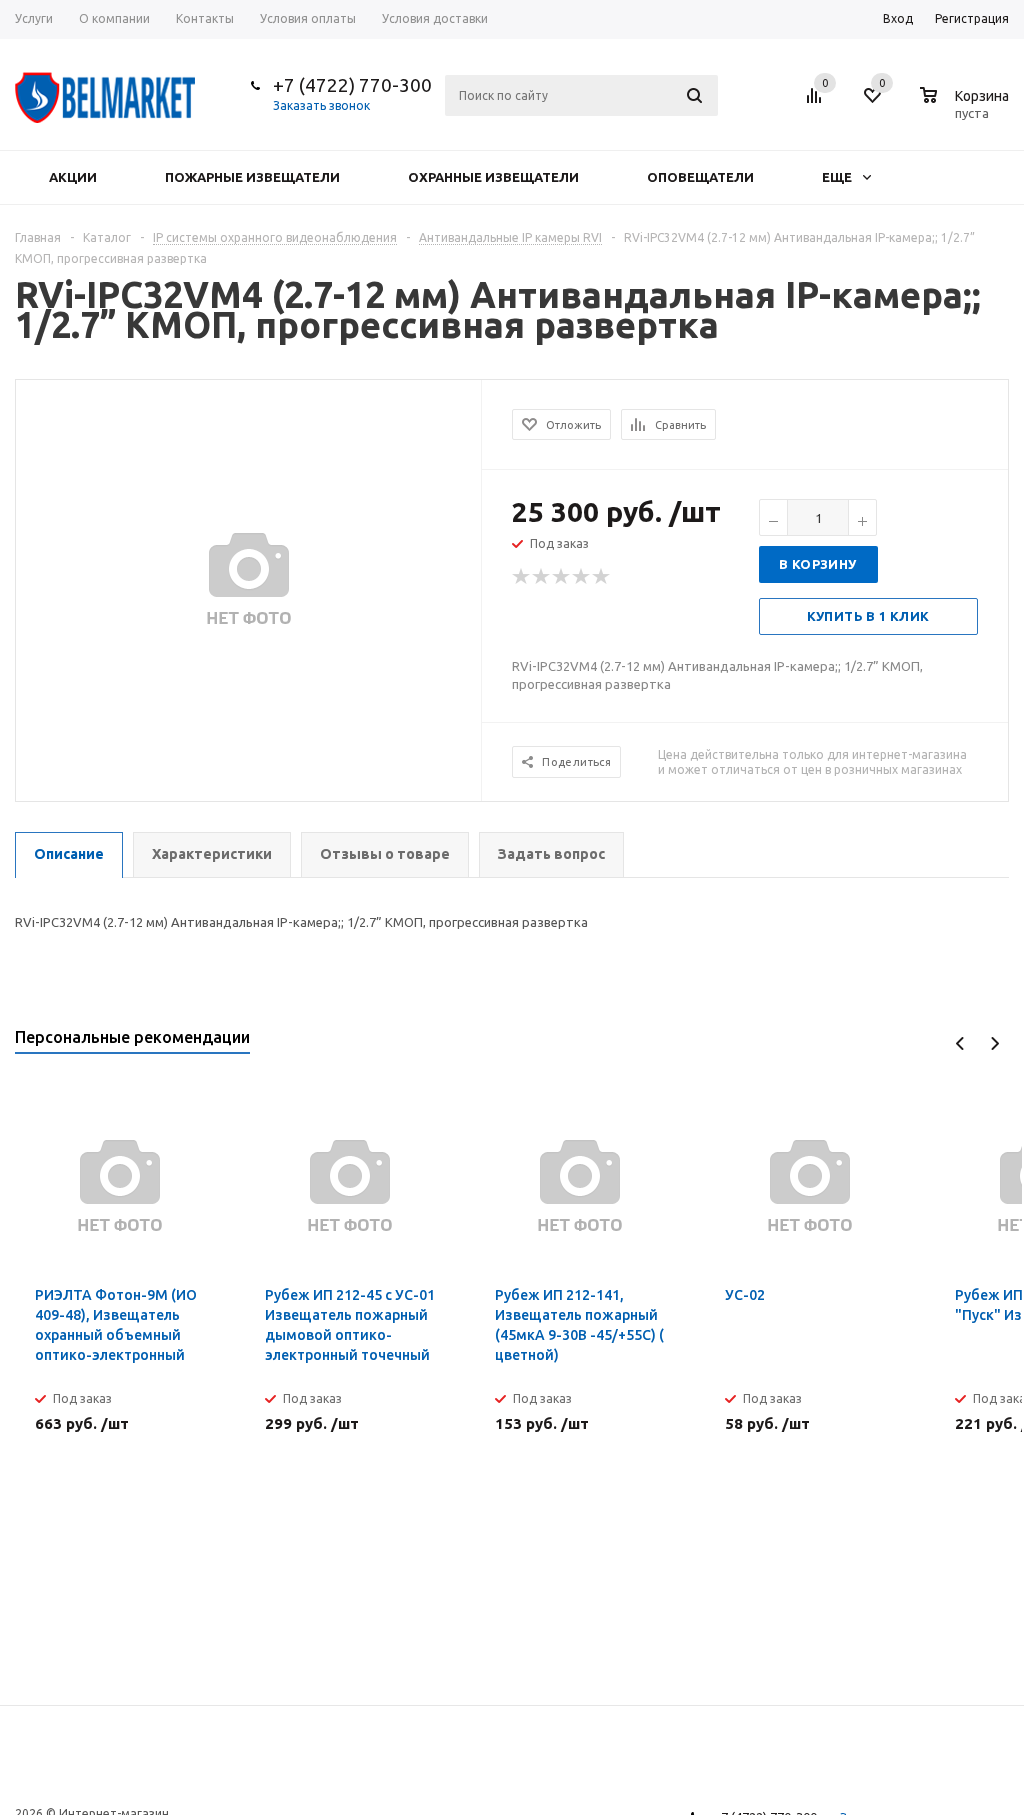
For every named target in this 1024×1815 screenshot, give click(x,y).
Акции (73, 177)
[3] (562, 577)
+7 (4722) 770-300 (352, 85)
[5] (602, 577)
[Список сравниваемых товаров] (817, 103)
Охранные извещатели (493, 177)
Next (994, 1043)
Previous (960, 1043)
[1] (522, 577)
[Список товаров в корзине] (967, 110)
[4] (582, 577)
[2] (542, 577)
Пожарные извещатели (252, 177)
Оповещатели (700, 177)
